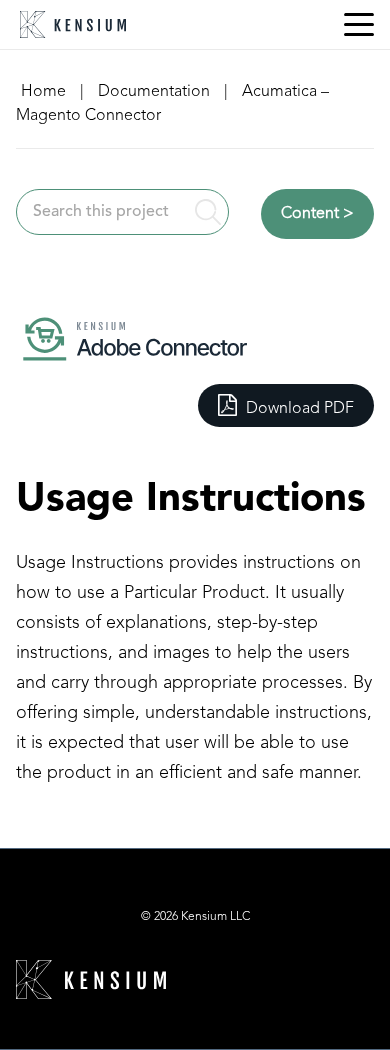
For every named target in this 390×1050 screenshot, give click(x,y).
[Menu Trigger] (359, 25)
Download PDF (298, 409)
